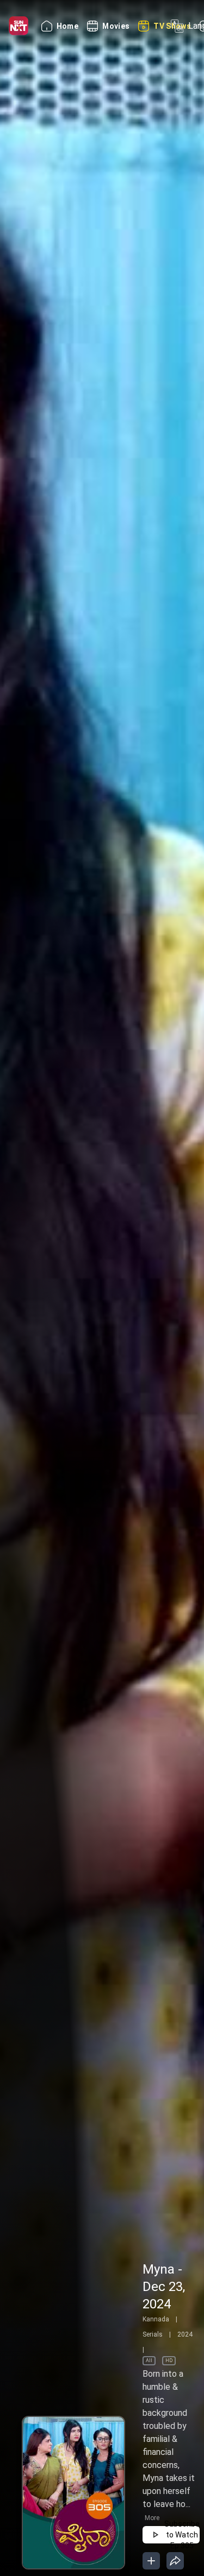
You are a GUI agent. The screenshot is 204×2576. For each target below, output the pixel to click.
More (152, 2518)
